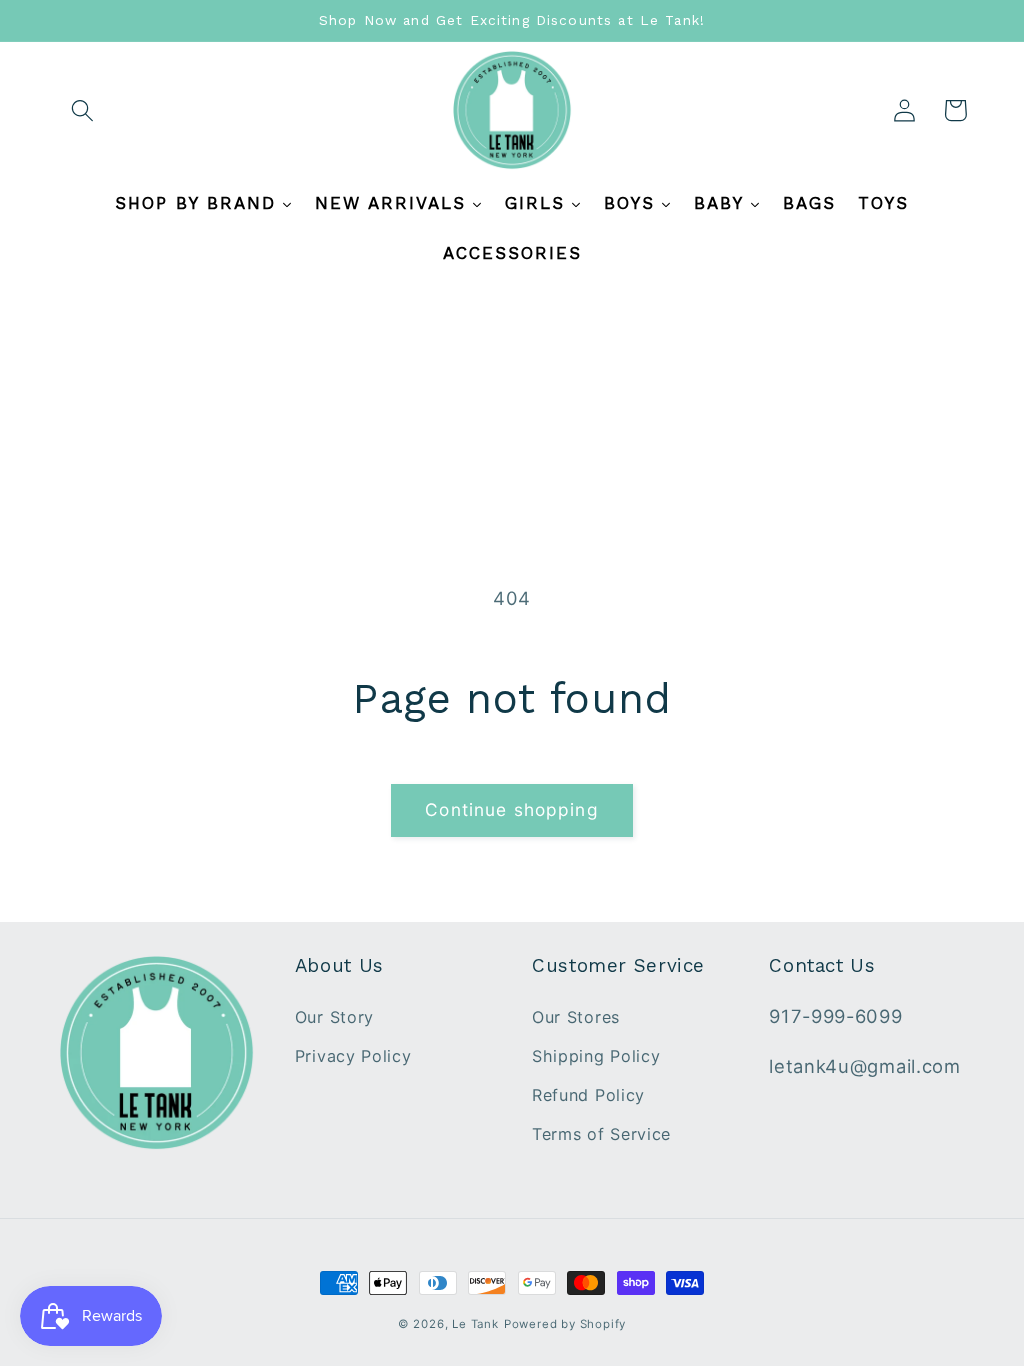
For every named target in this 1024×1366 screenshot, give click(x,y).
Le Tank (475, 1324)
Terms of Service (601, 1134)
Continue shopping (512, 809)
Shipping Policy (596, 1056)
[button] (83, 110)
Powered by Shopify (565, 1324)
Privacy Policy (353, 1056)
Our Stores (576, 1017)
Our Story (334, 1017)
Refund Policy (588, 1095)
